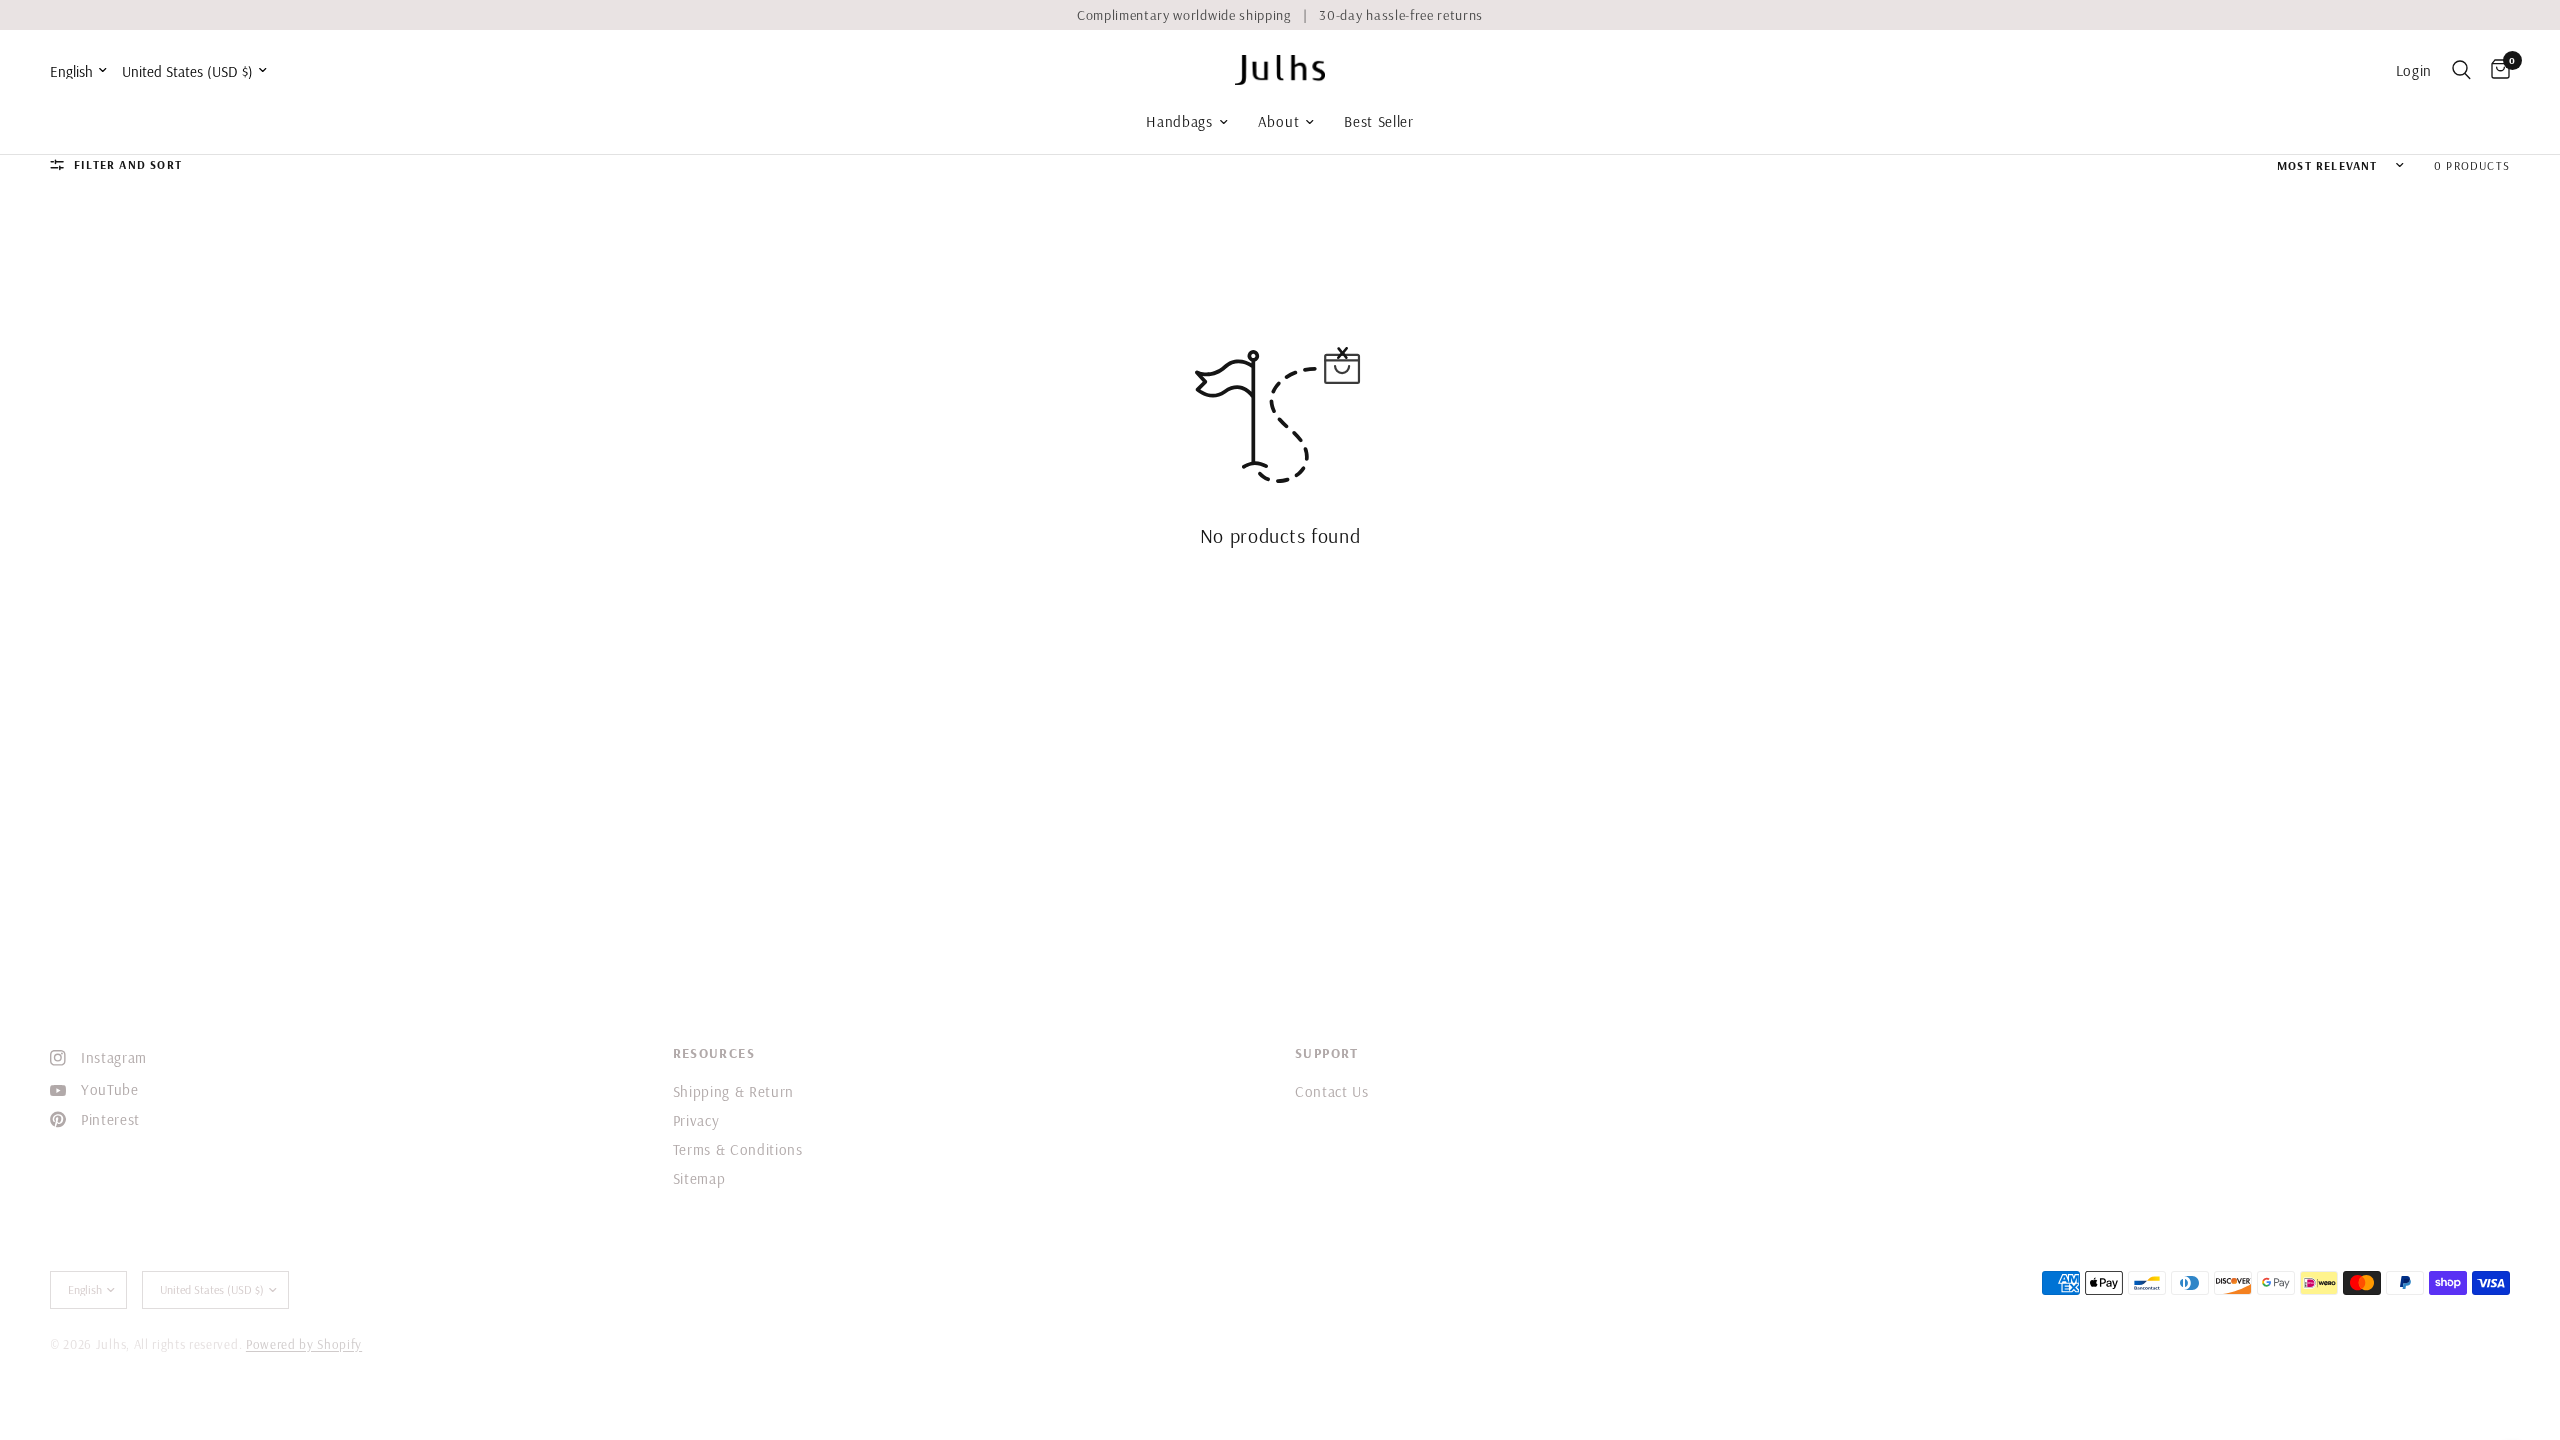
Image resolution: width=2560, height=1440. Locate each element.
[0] (2495, 70)
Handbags (1179, 121)
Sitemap (699, 1178)
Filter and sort (128, 164)
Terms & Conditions (738, 1149)
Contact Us (1332, 1091)
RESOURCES (714, 1053)
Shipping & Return (734, 1091)
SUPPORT (1327, 1053)
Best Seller (1378, 121)
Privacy (696, 1120)
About (1278, 121)
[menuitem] (1186, 122)
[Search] (2461, 70)
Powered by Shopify (304, 1344)
